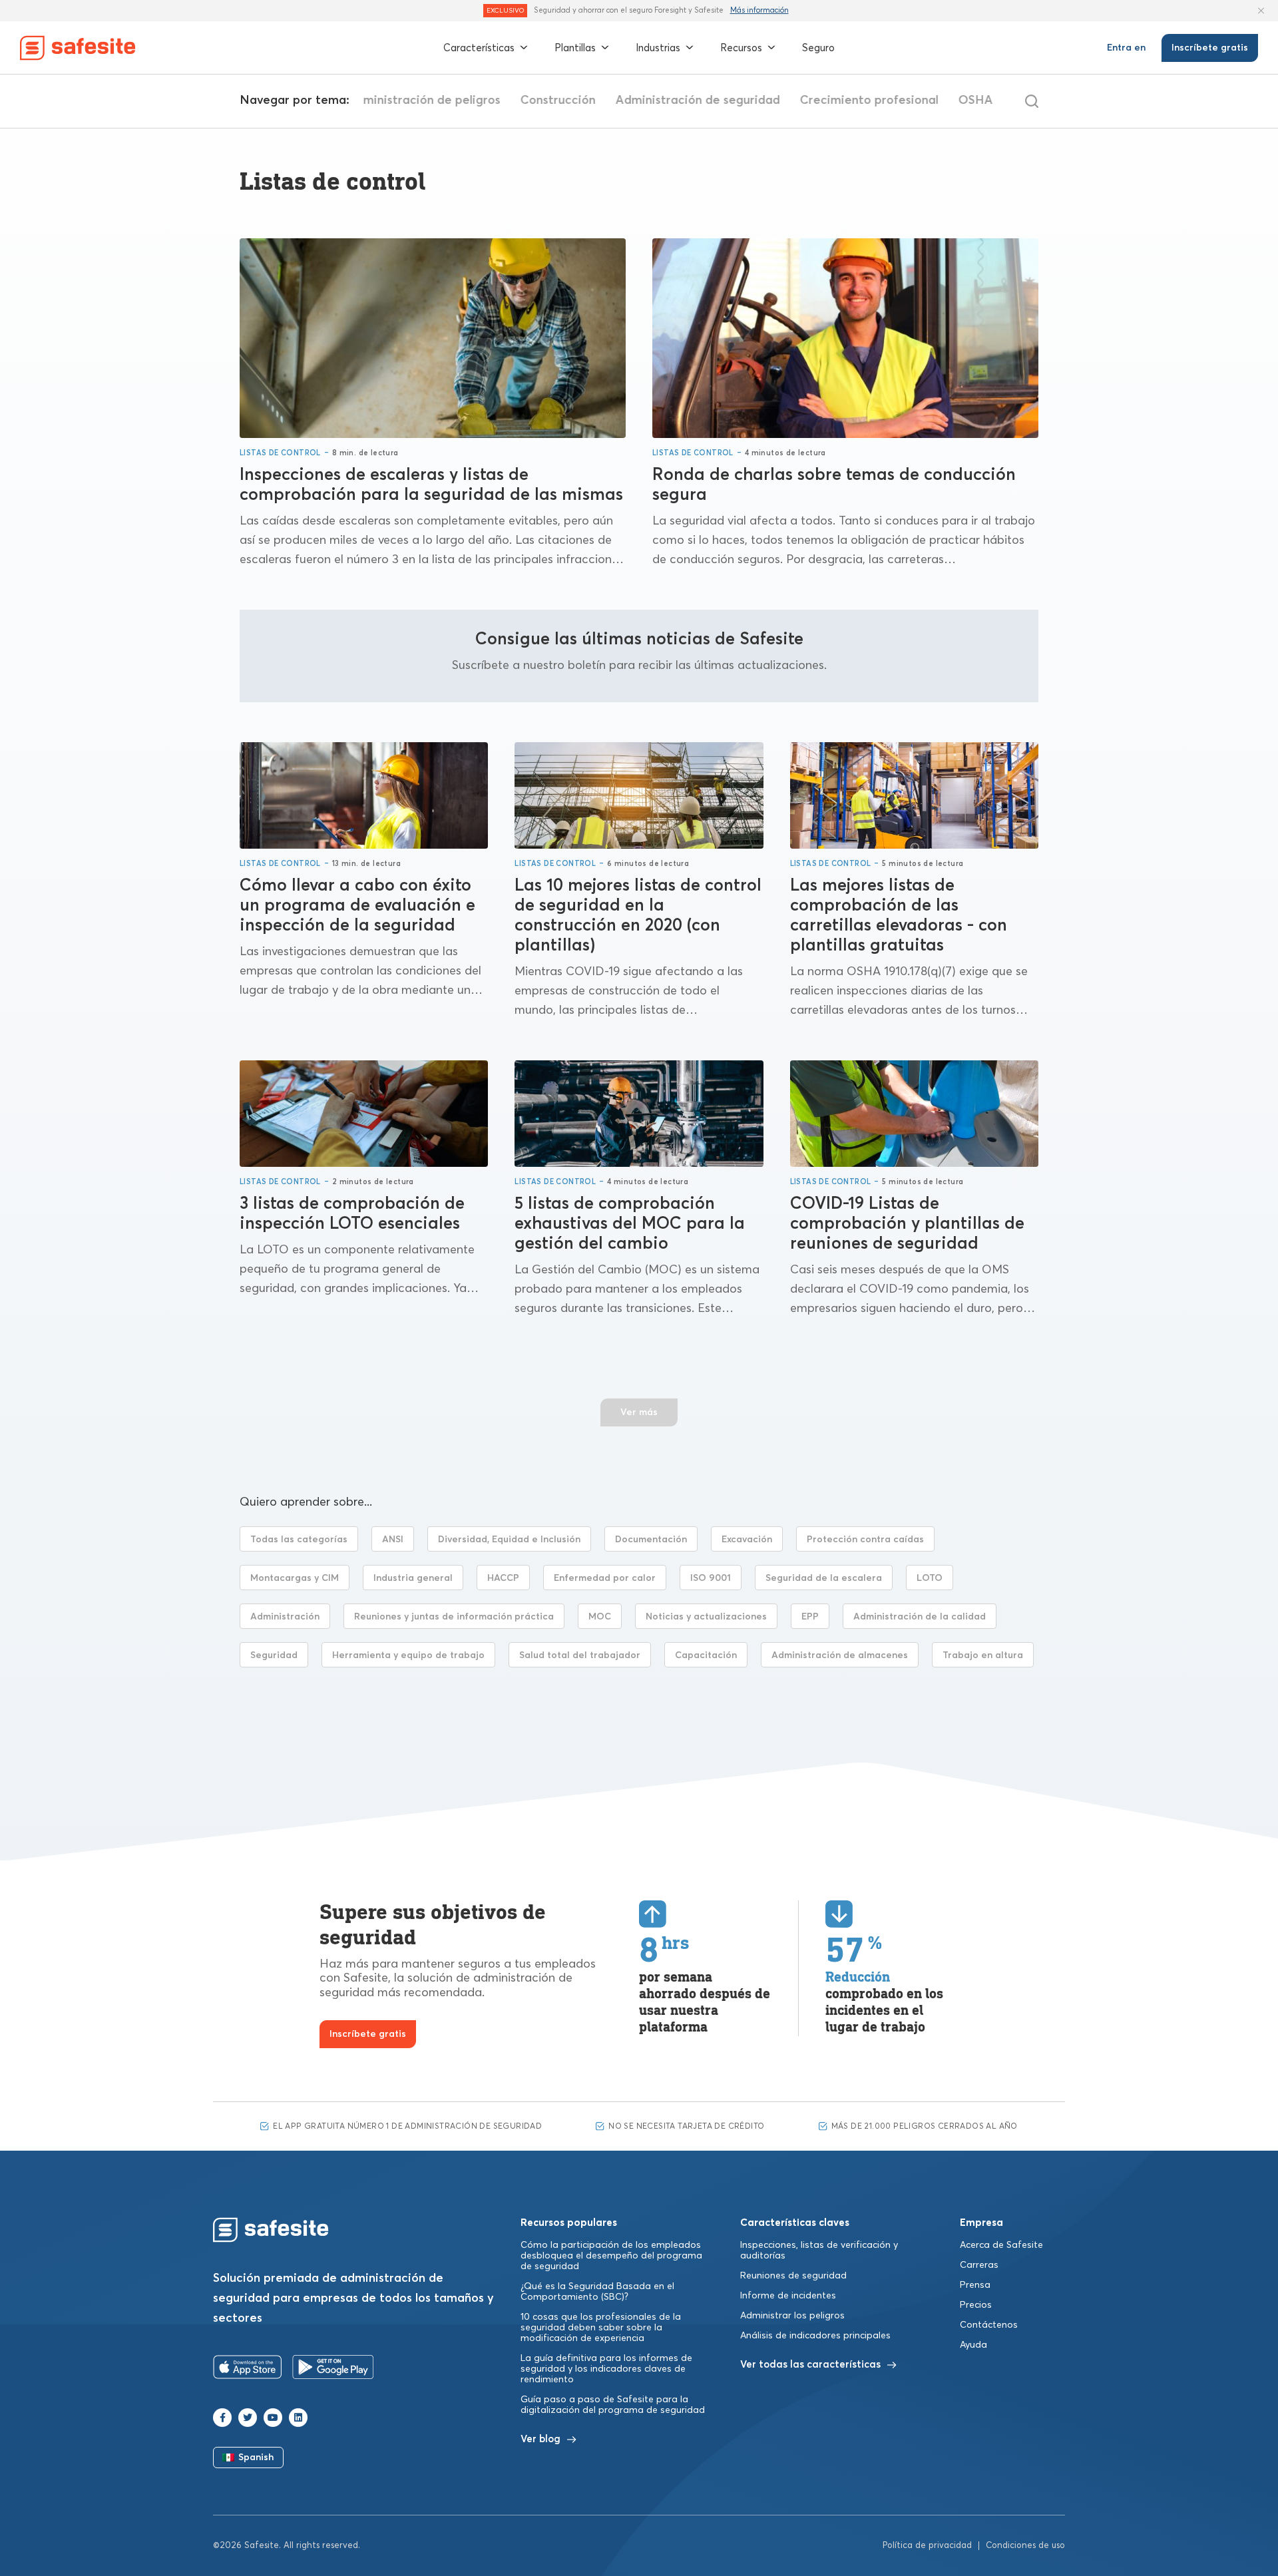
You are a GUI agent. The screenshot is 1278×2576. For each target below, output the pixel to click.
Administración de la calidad (920, 1617)
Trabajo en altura (983, 1655)
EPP (810, 1617)
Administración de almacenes (840, 1655)
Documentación (651, 1540)
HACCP (503, 1578)
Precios (976, 2305)
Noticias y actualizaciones (706, 1617)
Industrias (658, 48)
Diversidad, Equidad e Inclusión (509, 1540)
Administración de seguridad (690, 101)
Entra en (1126, 48)
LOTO (930, 1578)
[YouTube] (273, 2418)
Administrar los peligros (792, 2316)
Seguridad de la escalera (824, 1578)
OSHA (968, 101)
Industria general (413, 1578)
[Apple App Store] (248, 2370)
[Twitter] (248, 2418)
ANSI (393, 1540)
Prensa (975, 2285)
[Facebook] (222, 2418)
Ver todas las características (810, 2365)
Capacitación (706, 1655)
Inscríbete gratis (1210, 48)
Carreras (979, 2265)
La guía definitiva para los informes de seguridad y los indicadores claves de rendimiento (606, 2369)
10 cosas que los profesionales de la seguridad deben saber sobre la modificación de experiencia (601, 2328)
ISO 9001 (711, 1578)
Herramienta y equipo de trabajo (408, 1655)
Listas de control (280, 453)
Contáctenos (989, 2325)
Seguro (818, 48)
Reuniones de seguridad (793, 2276)
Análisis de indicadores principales (815, 2336)
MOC (600, 1617)
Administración (285, 1617)
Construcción (550, 101)
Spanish (256, 2458)
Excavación (747, 1540)
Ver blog (540, 2439)
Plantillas (575, 48)
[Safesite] (78, 48)
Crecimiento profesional (861, 101)
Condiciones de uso (1025, 2546)
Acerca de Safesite (1001, 2245)
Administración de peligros (416, 101)
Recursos (741, 48)
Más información (759, 10)
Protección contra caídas (865, 1540)
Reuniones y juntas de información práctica (454, 1617)
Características (479, 48)
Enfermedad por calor (605, 1578)
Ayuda (973, 2345)
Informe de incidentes (788, 2296)
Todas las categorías (299, 1540)
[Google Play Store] (333, 2370)
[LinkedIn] (298, 2418)
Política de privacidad (927, 2546)
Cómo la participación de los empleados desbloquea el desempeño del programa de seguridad (611, 2256)
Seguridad (274, 1655)
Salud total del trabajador (580, 1655)
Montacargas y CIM (295, 1578)
